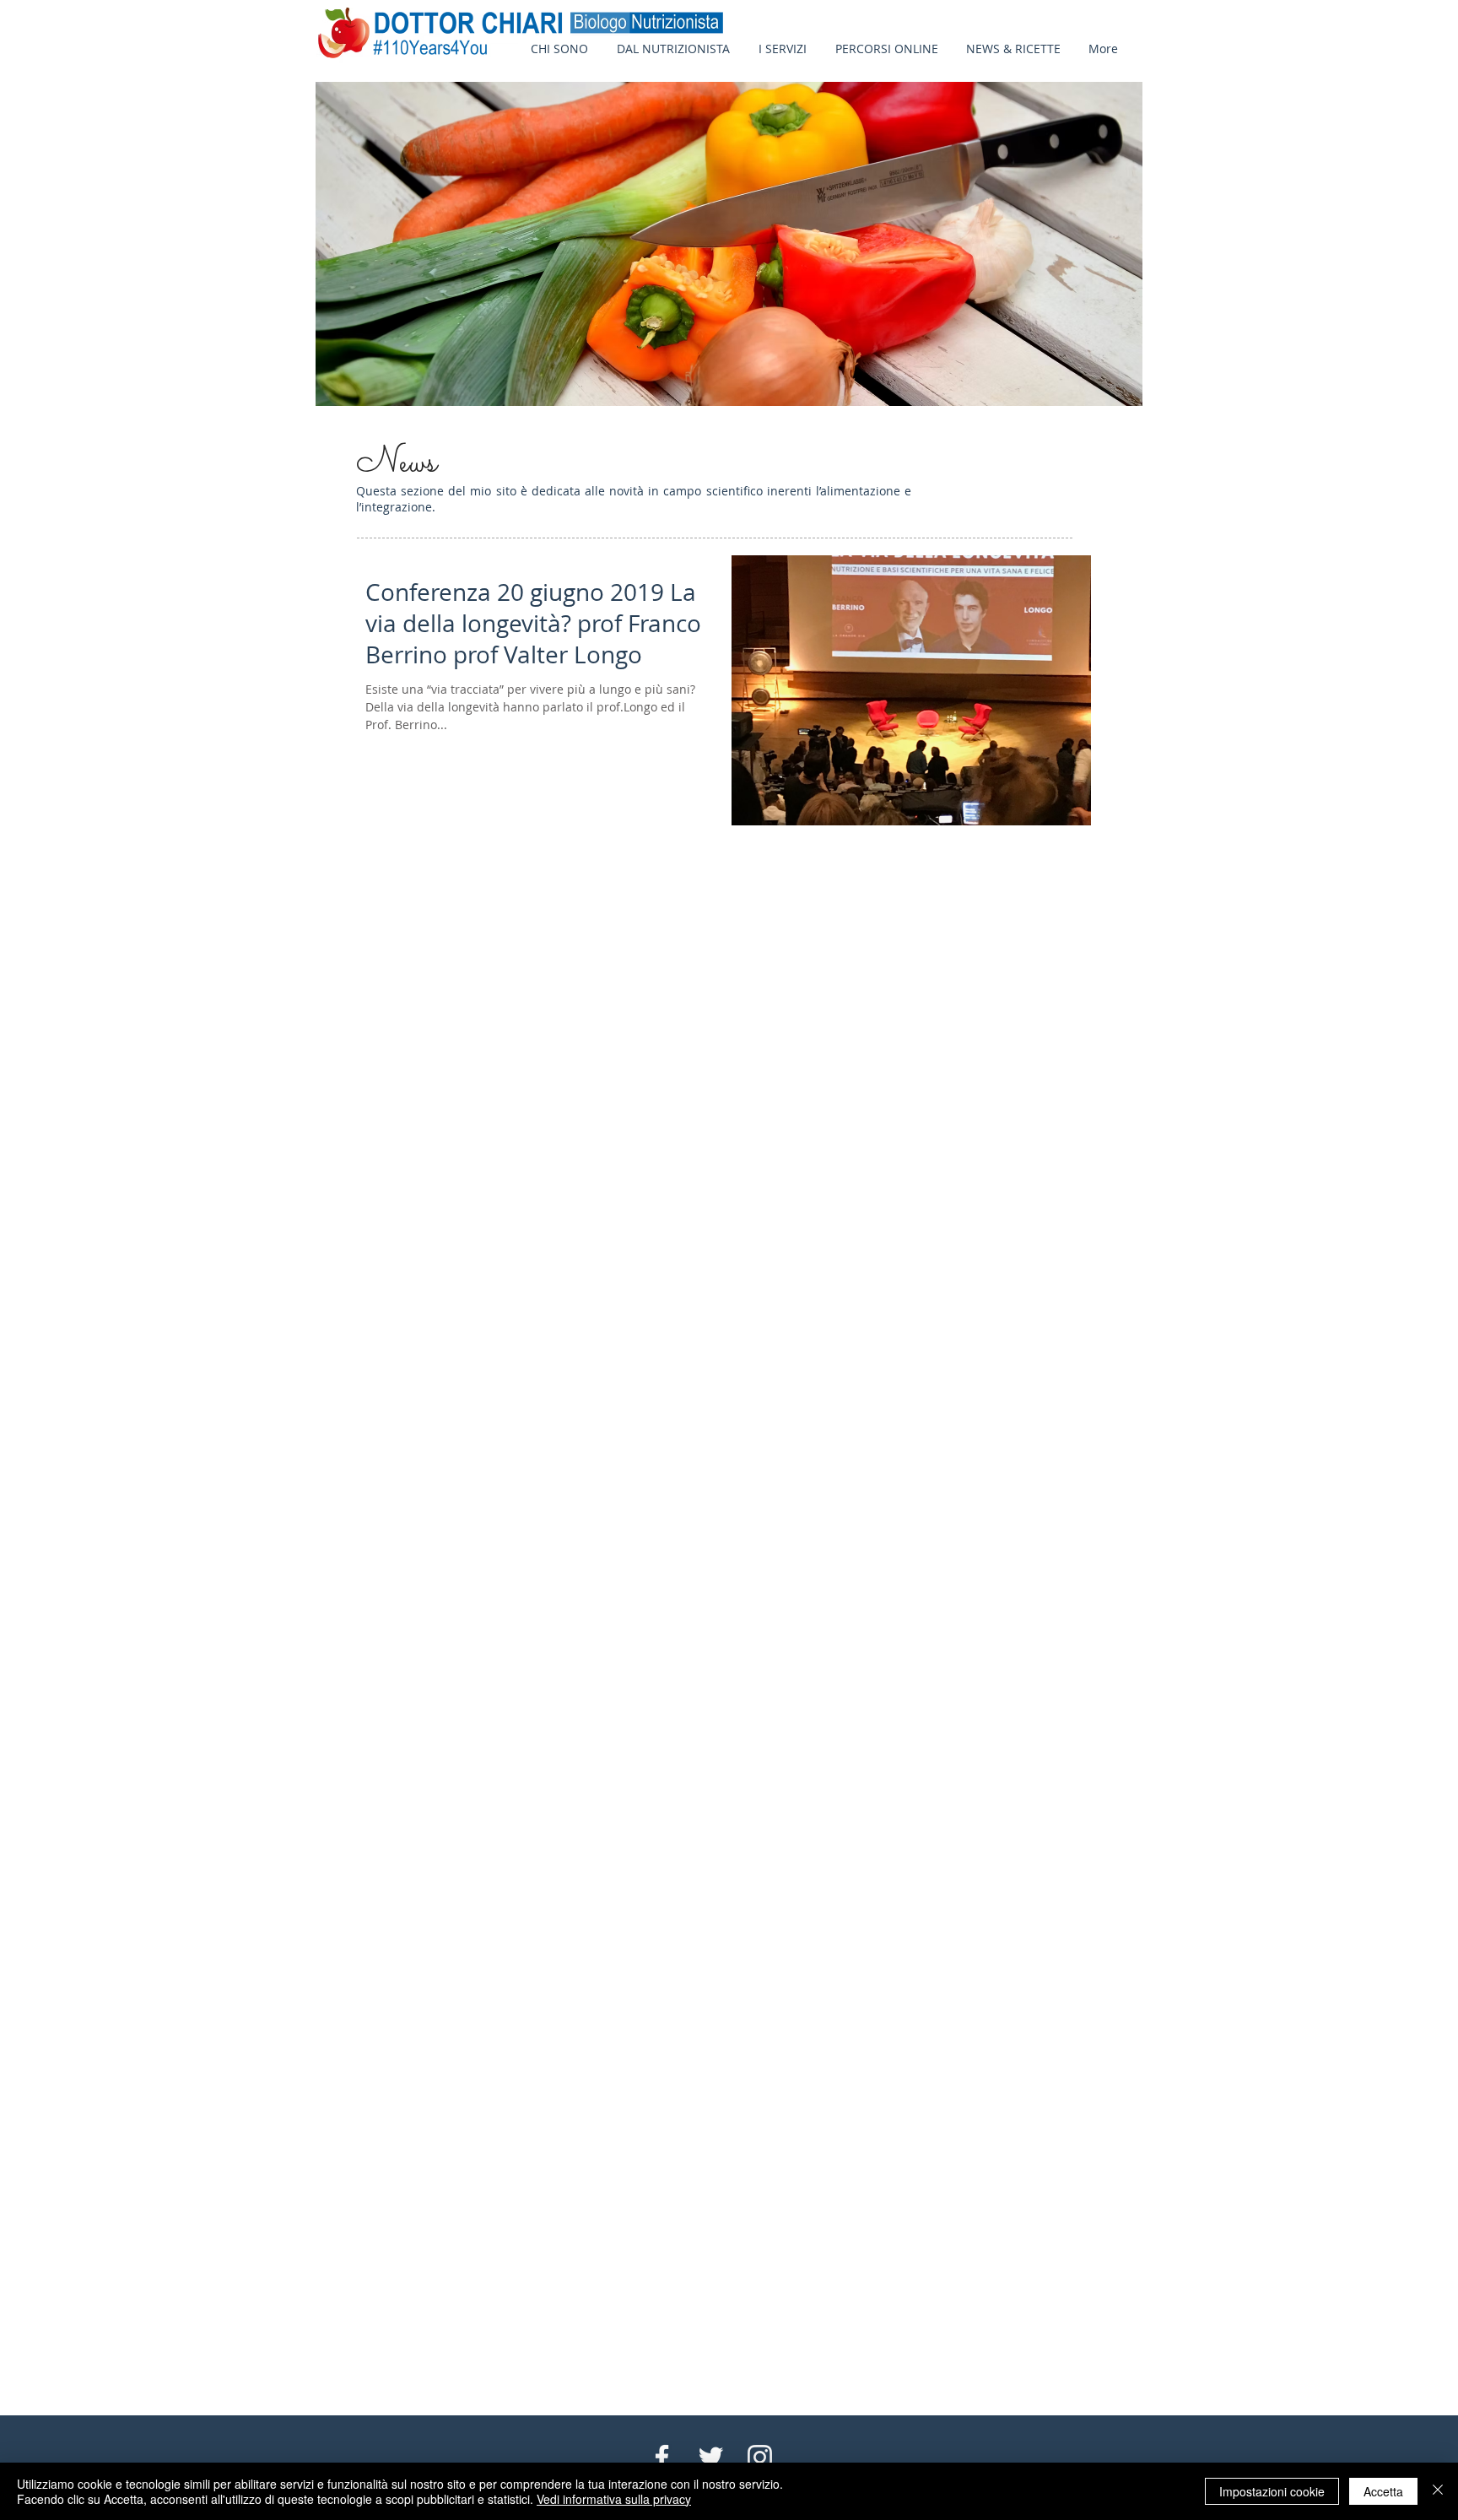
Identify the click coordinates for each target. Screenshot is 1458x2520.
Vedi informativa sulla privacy (614, 2499)
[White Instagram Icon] (760, 2457)
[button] (1012, 49)
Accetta (1383, 2491)
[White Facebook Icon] (662, 2457)
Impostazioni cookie (1272, 2491)
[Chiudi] (1438, 2491)
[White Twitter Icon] (711, 2457)
